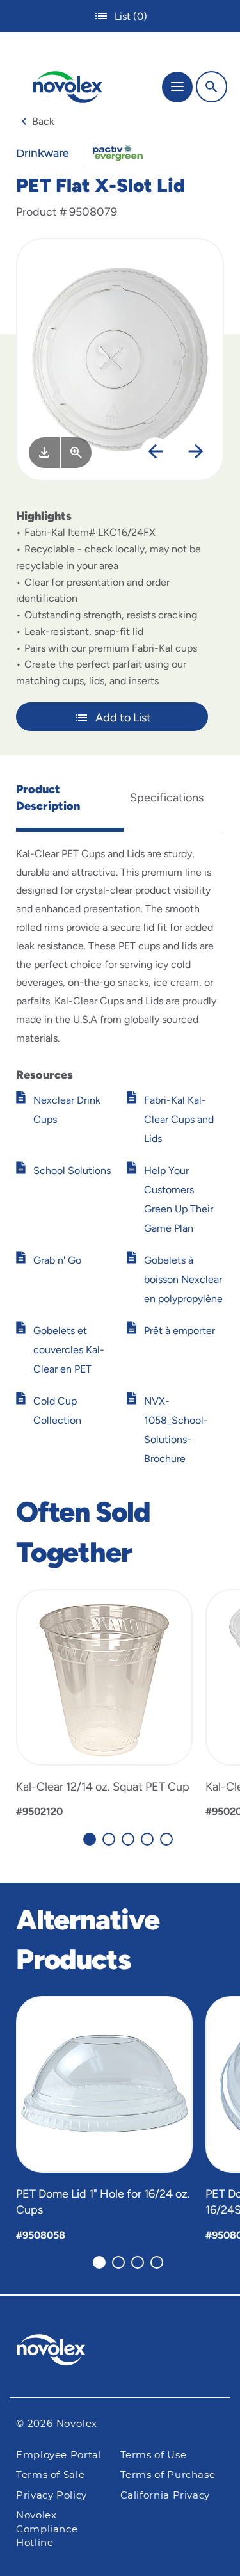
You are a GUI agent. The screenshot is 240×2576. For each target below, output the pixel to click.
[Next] (196, 453)
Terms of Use (154, 2455)
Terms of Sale (50, 2475)
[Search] (212, 87)
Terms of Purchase (168, 2475)
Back (43, 121)
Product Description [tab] (48, 798)
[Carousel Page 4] (147, 1839)
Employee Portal (59, 2455)
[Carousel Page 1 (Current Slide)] (90, 1839)
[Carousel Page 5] (166, 1839)
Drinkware (43, 154)
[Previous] (156, 453)
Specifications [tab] (167, 798)
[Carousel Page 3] (128, 1839)
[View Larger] (76, 453)
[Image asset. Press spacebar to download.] (44, 453)
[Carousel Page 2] (109, 1839)
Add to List (123, 718)
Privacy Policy (52, 2496)
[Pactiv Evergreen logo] (120, 2352)
